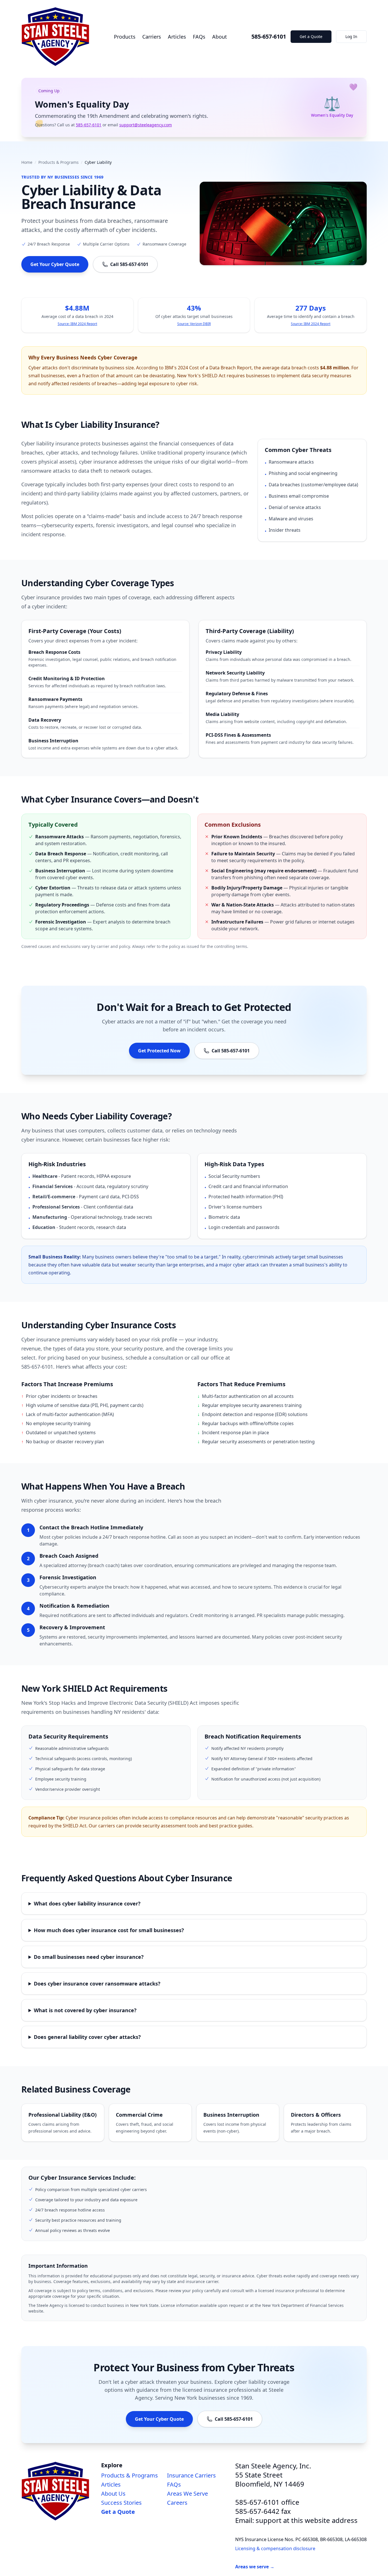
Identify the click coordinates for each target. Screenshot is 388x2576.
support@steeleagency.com (146, 125)
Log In (351, 36)
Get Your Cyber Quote (55, 264)
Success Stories (121, 2503)
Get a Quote (311, 36)
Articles (177, 37)
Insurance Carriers (191, 2475)
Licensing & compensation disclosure (275, 2548)
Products (125, 37)
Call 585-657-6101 (129, 264)
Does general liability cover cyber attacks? (87, 2037)
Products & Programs (59, 162)
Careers (177, 2503)
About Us (113, 2494)
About (220, 37)
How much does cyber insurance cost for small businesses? (109, 1930)
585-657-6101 (269, 36)
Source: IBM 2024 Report (77, 324)
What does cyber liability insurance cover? (87, 1903)
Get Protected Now (159, 1051)
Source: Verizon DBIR (194, 324)
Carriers (152, 37)
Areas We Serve (187, 2494)
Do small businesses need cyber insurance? (89, 1957)
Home (27, 162)
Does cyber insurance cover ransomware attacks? (97, 1984)
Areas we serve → (255, 2567)
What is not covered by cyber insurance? (85, 2010)
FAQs (199, 37)
